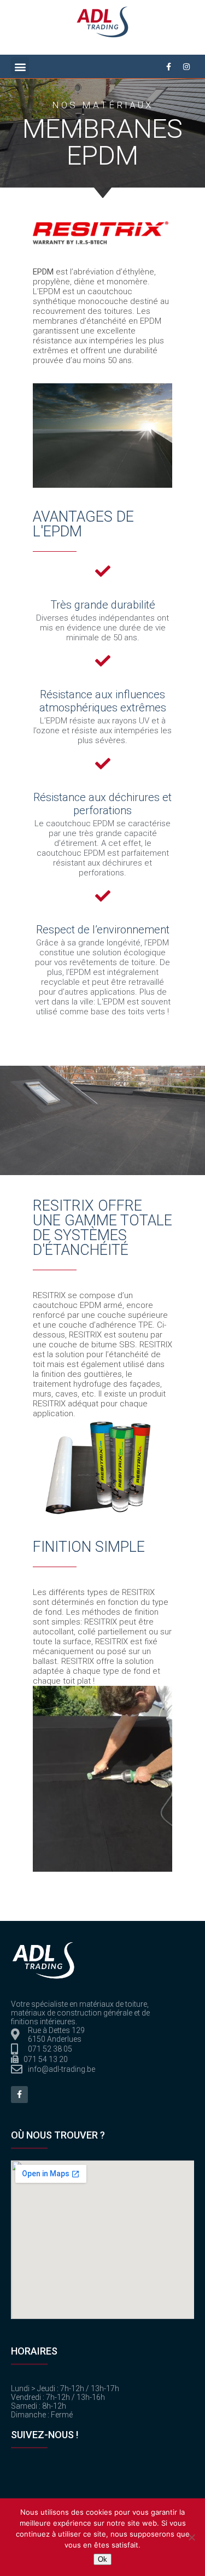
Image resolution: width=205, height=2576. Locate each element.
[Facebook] (19, 2095)
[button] (20, 66)
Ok (102, 2559)
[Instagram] (186, 67)
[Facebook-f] (168, 67)
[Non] (191, 2537)
